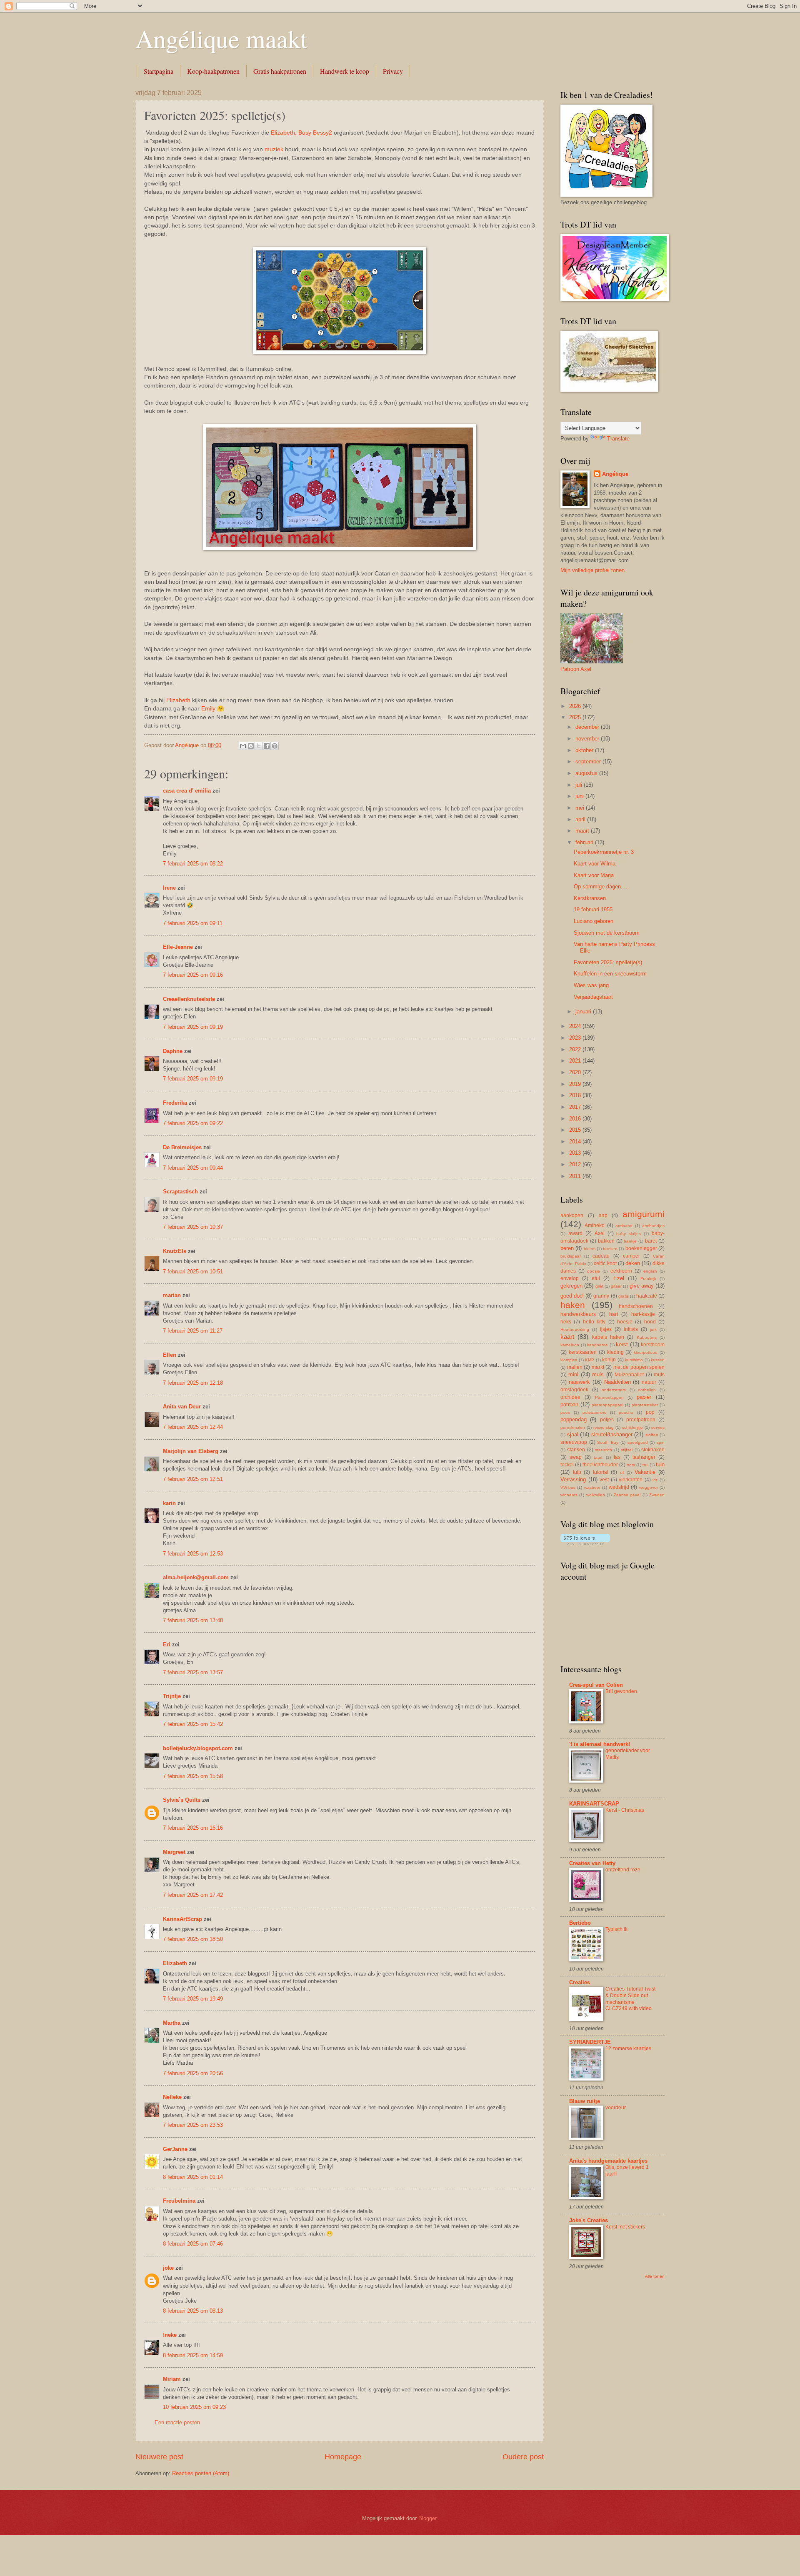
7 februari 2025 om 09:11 (193, 923)
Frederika (175, 1103)
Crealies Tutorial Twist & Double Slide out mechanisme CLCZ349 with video (630, 1999)
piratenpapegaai (607, 1405)
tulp (577, 1472)
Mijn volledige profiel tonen (592, 570)
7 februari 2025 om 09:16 (193, 975)
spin (661, 1442)
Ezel (619, 1278)
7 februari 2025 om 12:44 (193, 1427)
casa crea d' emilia (187, 791)
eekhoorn (621, 1271)
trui (645, 1465)
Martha (172, 2023)
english (650, 1271)
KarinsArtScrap (182, 1919)
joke (168, 2268)
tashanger (644, 1457)
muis (598, 1374)
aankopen (572, 1215)
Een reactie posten (177, 2422)
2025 (576, 717)
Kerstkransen (590, 898)
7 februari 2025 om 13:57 (193, 1672)
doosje (594, 1271)
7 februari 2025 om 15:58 (193, 1776)
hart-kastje (643, 1314)
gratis (624, 1296)
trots (631, 1465)
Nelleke (172, 2097)
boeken (610, 1249)
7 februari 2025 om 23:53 (193, 2125)
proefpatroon (641, 1420)
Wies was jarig (591, 985)
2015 (576, 1130)
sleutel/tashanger (612, 1434)
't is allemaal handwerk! (600, 1744)
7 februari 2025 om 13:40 (193, 1620)
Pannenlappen (609, 1397)
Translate (618, 439)
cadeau (601, 1256)
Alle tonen (655, 2276)
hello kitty (594, 1322)
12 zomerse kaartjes (628, 2048)
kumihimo (634, 1360)
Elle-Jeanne (178, 947)
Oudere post (523, 2457)
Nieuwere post (159, 2457)
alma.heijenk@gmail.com (196, 1577)
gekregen (571, 1286)
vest (604, 1480)
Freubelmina (179, 2201)
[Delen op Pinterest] (275, 746)
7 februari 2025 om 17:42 (193, 1895)
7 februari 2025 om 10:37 (193, 1227)
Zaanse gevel (627, 1495)
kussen (658, 1360)
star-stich (604, 1450)
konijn (609, 1360)
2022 (576, 1049)
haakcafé (647, 1296)
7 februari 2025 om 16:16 (193, 1828)
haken (573, 1305)
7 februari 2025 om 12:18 (193, 1383)
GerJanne (175, 2149)
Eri (167, 1644)
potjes (607, 1420)
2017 (576, 1107)
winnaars (569, 1495)
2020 (576, 1072)
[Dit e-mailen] (243, 746)
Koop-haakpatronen (213, 71)
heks (566, 1322)
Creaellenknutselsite (189, 999)
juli (580, 785)
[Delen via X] (259, 746)
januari (584, 1012)
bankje (630, 1241)
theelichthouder (600, 1465)
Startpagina (159, 71)
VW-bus (568, 1487)
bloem (590, 1249)
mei (581, 808)
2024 (576, 1026)
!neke (170, 2335)
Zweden (657, 1495)
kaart (567, 1337)
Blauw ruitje (585, 2101)
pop (650, 1412)
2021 (576, 1061)
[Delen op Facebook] (267, 746)
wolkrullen (596, 1495)
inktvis (631, 1329)
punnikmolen (573, 1427)
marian (172, 1295)
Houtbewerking (575, 1329)
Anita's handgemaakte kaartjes (608, 2161)
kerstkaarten (583, 1352)
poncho (626, 1412)
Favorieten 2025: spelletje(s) (608, 962)
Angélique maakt (221, 38)
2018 (576, 1095)
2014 (576, 1142)
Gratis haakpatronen (280, 71)
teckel (567, 1465)
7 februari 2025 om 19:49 (193, 1999)
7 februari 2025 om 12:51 (193, 1479)
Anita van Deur (182, 1407)
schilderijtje (632, 1427)
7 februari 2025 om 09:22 (193, 1123)
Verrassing (573, 1479)
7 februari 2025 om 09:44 (193, 1168)
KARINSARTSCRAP (594, 1804)
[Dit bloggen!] (251, 746)
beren (567, 1248)
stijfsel (627, 1450)
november (588, 739)
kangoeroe (597, 1345)
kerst (622, 1344)
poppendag (574, 1419)
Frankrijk (648, 1279)
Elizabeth (178, 700)
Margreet (174, 1852)
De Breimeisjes (182, 1147)
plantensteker (645, 1405)
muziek (274, 149)
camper (631, 1256)
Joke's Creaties (589, 2220)
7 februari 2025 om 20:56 (193, 2073)
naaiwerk (579, 1382)
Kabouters (647, 1337)
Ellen (170, 1355)
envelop (570, 1278)
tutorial (601, 1472)
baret (651, 1241)
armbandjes (653, 1226)
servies (658, 1427)
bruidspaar (571, 1256)
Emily (208, 709)
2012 (576, 1164)
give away (642, 1286)
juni (580, 796)
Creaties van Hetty (592, 1863)
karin (169, 1503)
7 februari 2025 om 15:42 (193, 1724)
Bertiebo (580, 1923)
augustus (587, 773)
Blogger (427, 2518)
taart (598, 1457)
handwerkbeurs (578, 1314)
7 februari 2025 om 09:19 (193, 1027)
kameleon (570, 1345)
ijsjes (606, 1329)
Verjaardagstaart (593, 997)
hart (614, 1314)
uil (622, 1472)
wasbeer (592, 1487)
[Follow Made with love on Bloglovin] (585, 1543)
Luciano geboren (594, 921)
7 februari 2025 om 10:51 (193, 1272)
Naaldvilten (617, 1382)
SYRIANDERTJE (590, 2042)
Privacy (393, 71)
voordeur (616, 2108)
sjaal (573, 1434)
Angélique (615, 474)
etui (596, 1278)
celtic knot (605, 1263)
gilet (599, 1286)
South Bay (608, 1442)
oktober (585, 750)
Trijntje (172, 1696)
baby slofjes (629, 1234)
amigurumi (644, 1214)
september (589, 762)
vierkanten (631, 1480)
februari (585, 842)
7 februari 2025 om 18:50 (193, 1939)
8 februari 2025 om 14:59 (193, 2355)
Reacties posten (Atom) (201, 2473)
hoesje (625, 1322)
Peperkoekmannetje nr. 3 (604, 852)
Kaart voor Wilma (595, 864)
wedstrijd (619, 1487)
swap (576, 1457)
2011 (576, 1176)
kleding (615, 1352)
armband (624, 1226)
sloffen (652, 1435)
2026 (576, 706)
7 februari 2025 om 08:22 (193, 864)
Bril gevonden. (622, 1691)
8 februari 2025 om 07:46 (193, 2244)
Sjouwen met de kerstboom (607, 933)
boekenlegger (641, 1248)
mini (573, 1374)
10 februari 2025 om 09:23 (194, 2407)
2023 (576, 1038)
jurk (653, 1329)
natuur (649, 1382)
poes (565, 1412)
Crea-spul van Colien (596, 1685)
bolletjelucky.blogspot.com (198, 1748)
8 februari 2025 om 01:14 (193, 2177)
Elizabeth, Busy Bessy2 (301, 133)
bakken (606, 1241)
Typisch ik (616, 1929)
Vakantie (645, 1472)
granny (601, 1296)
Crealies (580, 1982)
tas (617, 1457)
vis (655, 1480)
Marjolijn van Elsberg (191, 1451)
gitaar (616, 1286)
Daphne (173, 1051)
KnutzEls (175, 1251)
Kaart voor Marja (594, 875)
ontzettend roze (623, 1870)
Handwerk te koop (345, 71)
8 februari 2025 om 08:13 (193, 2311)
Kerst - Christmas (625, 1810)
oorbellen (647, 1390)
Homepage (343, 2457)
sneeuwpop (574, 1442)
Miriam (172, 2379)
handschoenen (636, 1306)
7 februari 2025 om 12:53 (193, 1554)
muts (659, 1375)
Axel (600, 1233)
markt (598, 1367)
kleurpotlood (646, 1352)
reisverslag (604, 1427)
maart (583, 831)
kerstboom (653, 1345)
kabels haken (608, 1337)
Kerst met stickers (625, 2227)
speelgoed (638, 1442)
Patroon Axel (576, 669)
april (581, 819)
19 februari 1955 (593, 909)
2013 (576, 1153)
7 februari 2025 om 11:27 (193, 1331)
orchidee (570, 1397)
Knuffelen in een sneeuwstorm (610, 974)
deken (633, 1263)
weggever (649, 1487)
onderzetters (614, 1390)
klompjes (569, 1360)
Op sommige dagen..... (601, 887)
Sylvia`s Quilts (182, 1800)
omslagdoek (574, 1390)
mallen (575, 1367)
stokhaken (653, 1450)
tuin (660, 1464)
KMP (590, 1360)
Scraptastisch (180, 1192)
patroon (569, 1404)
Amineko (595, 1225)
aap (603, 1215)
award (575, 1233)
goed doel (572, 1296)
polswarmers (594, 1412)
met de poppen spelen (639, 1367)
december (588, 727)
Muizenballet (629, 1375)
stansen (576, 1450)
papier (644, 1397)
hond (650, 1322)
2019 (576, 1084)
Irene (169, 888)
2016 (576, 1119)
